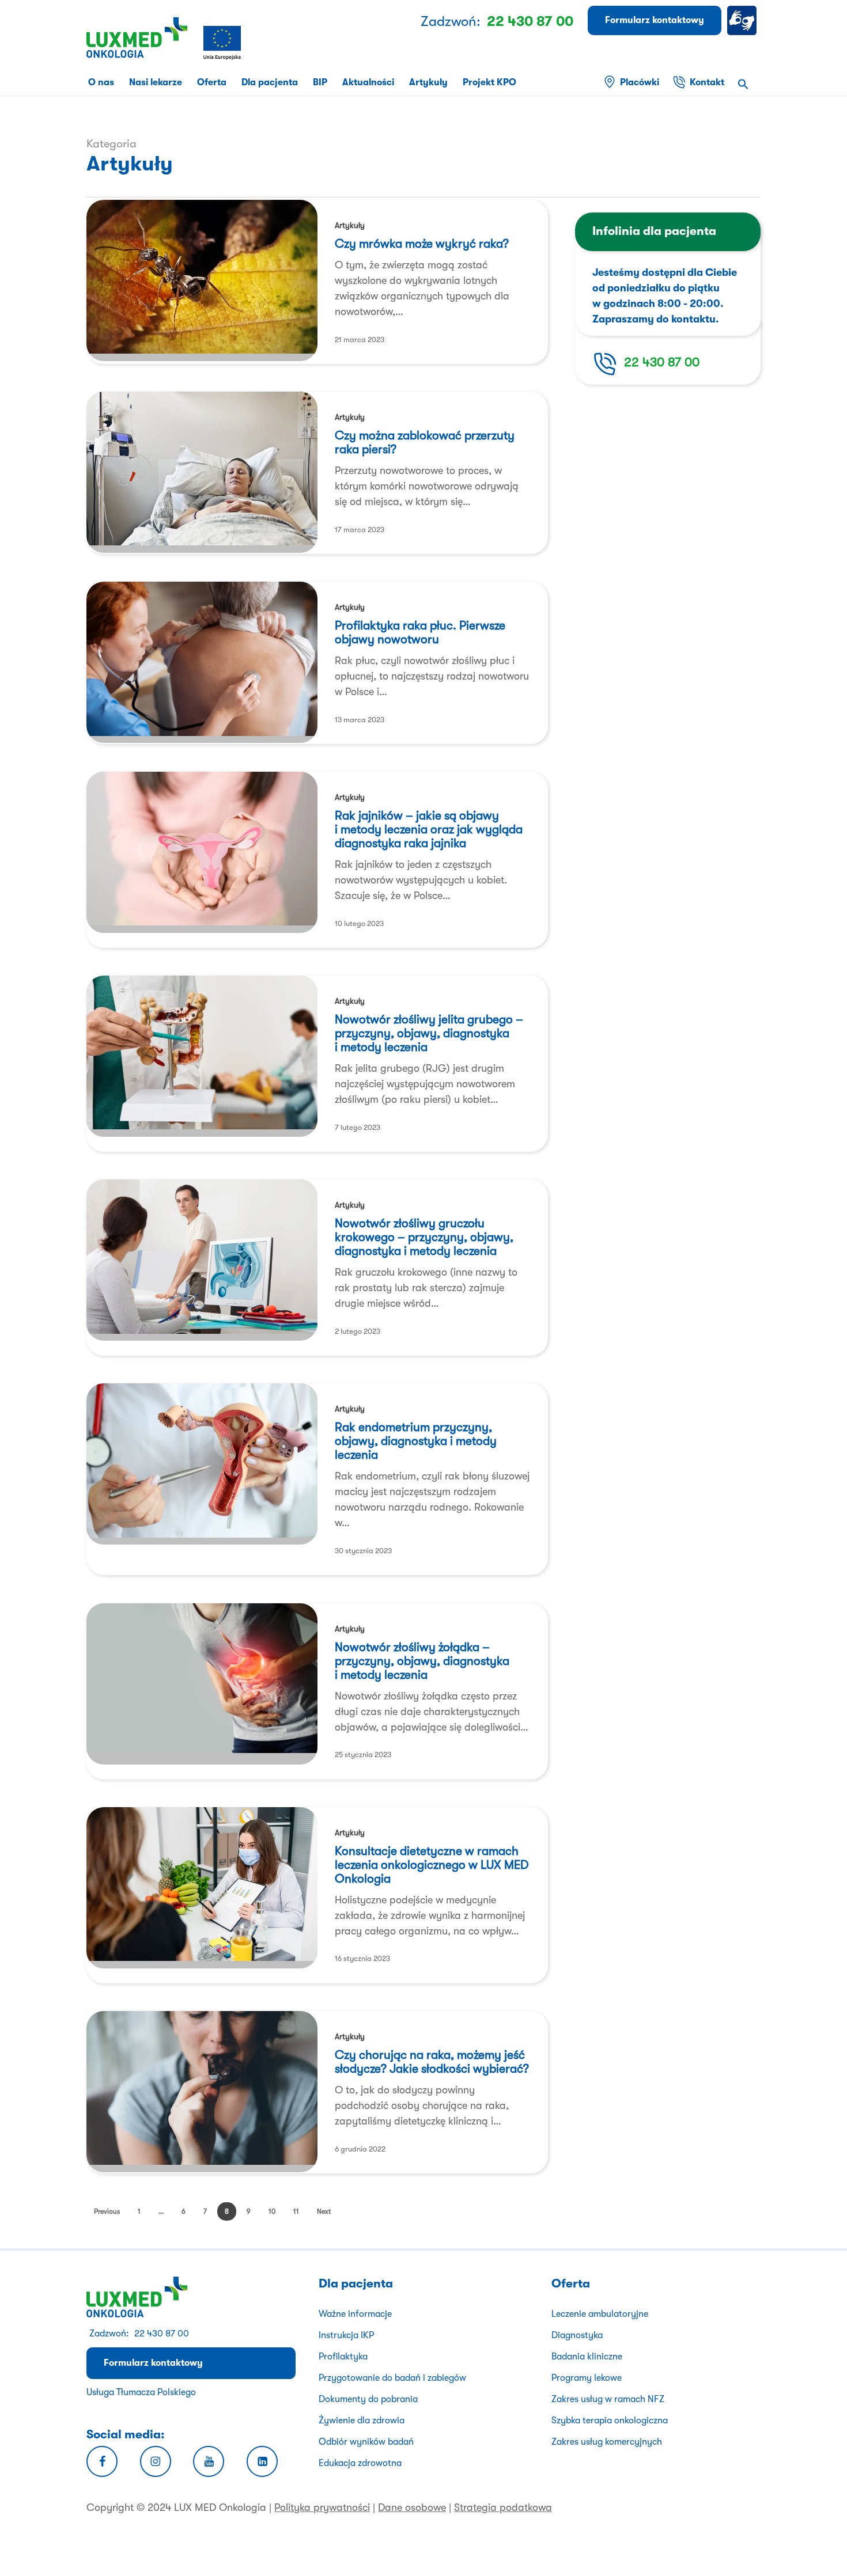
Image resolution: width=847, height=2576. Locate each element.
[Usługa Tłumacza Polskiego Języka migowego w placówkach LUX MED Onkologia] (744, 20)
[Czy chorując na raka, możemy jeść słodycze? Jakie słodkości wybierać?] (202, 2092)
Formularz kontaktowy (153, 2363)
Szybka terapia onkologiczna (610, 2421)
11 (296, 2211)
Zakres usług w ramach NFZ (608, 2399)
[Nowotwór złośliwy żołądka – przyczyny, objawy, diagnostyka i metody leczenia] (202, 1684)
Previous (107, 2211)
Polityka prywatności (322, 2507)
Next (324, 2211)
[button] (743, 86)
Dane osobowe (412, 2507)
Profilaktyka (343, 2357)
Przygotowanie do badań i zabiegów (392, 2378)
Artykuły (350, 225)
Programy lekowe (587, 2378)
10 (272, 2211)
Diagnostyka (577, 2335)
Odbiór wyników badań (366, 2442)
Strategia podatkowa (503, 2507)
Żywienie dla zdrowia (362, 2421)
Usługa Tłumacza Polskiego (141, 2392)
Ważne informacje (355, 2314)
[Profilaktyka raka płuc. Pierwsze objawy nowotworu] (202, 662)
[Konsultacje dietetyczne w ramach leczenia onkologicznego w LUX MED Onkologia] (202, 1888)
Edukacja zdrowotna (360, 2463)
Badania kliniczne (587, 2357)
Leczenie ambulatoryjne (600, 2314)
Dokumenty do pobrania (368, 2399)
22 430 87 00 (662, 362)
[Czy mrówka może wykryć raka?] (202, 280)
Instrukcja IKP (346, 2335)
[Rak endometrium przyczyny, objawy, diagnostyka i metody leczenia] (202, 1464)
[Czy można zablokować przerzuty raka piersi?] (202, 472)
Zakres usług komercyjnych (607, 2442)
